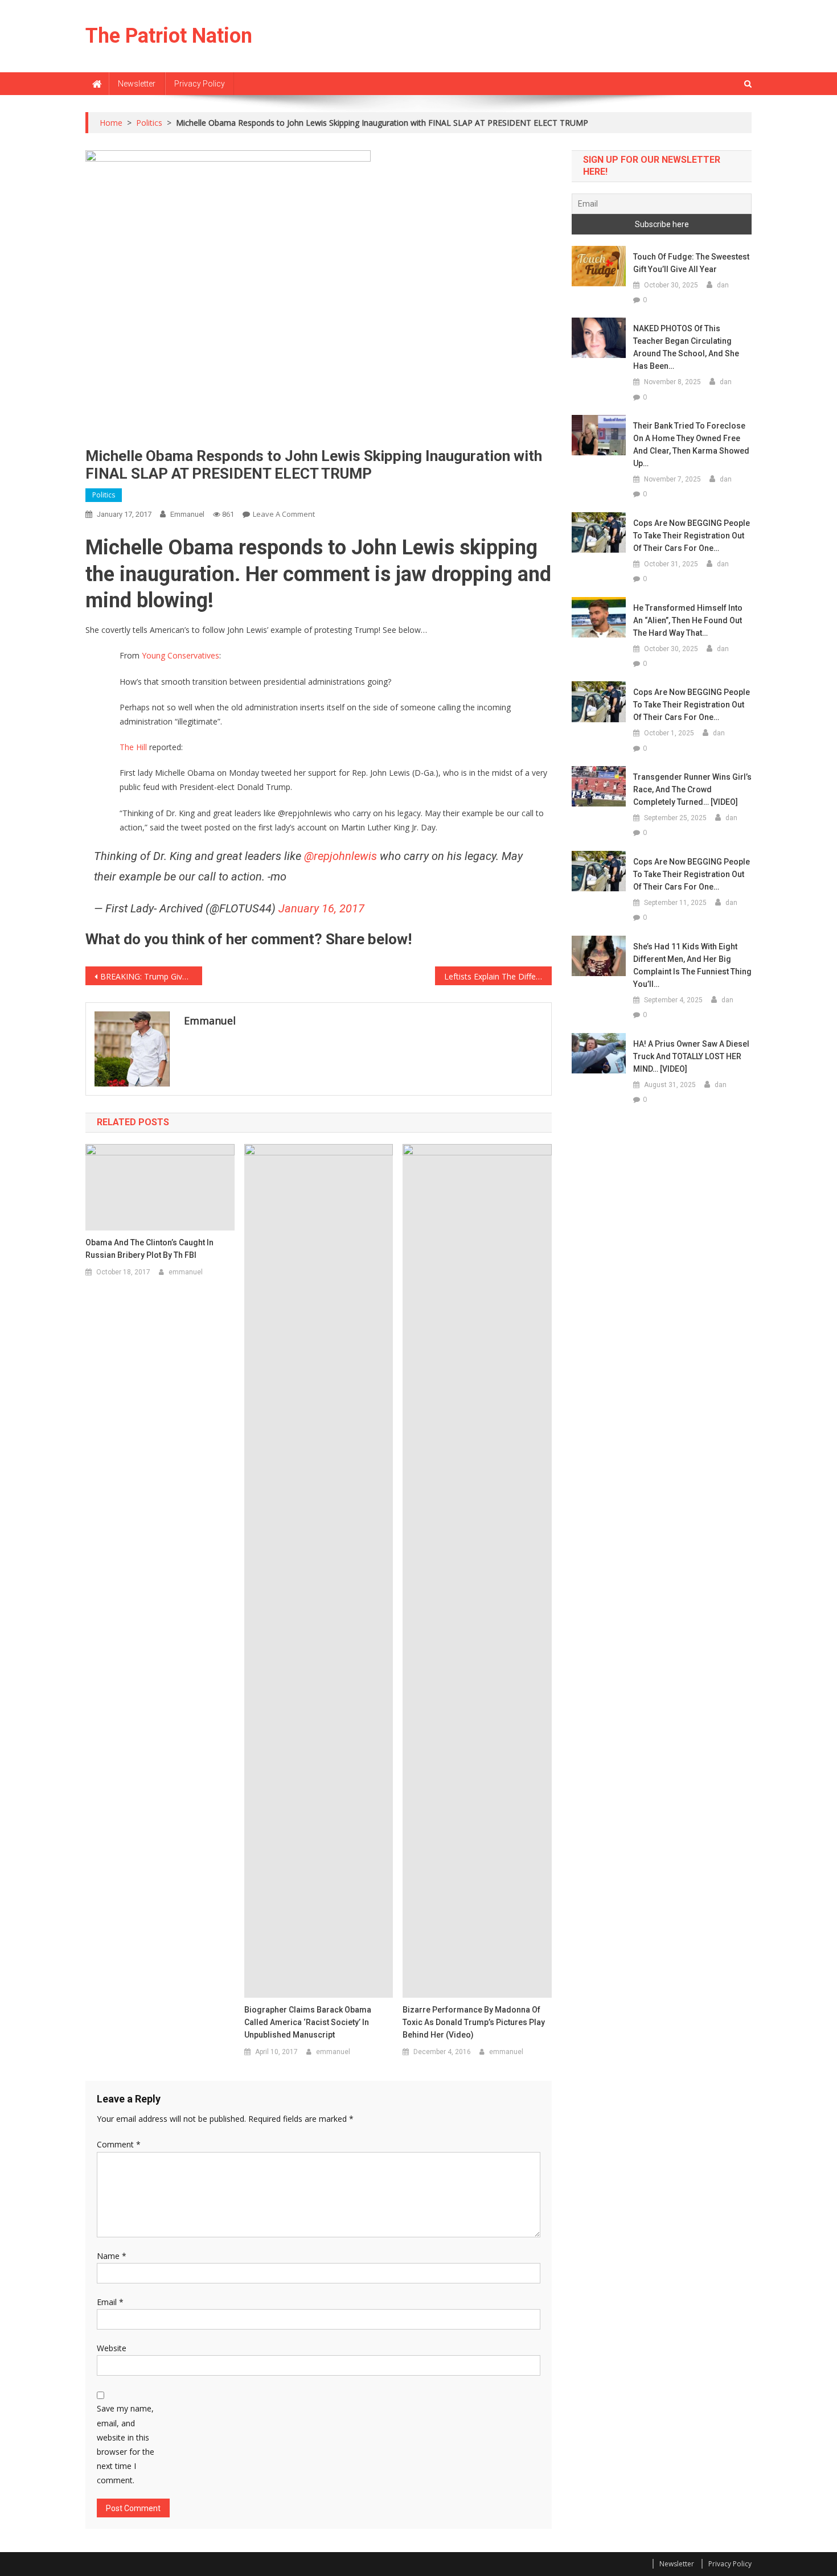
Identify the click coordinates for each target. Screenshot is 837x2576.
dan (723, 285)
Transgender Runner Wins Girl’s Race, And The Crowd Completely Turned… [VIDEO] (692, 789)
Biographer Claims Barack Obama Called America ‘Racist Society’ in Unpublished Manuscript (308, 2022)
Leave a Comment (284, 514)
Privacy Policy (200, 84)
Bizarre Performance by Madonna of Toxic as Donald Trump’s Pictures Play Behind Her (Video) (474, 2022)
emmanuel (187, 514)
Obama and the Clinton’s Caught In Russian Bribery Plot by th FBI (149, 1249)
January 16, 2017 (321, 908)
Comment (119, 2144)
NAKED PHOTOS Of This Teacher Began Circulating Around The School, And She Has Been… (686, 347)
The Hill (133, 747)
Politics (104, 495)
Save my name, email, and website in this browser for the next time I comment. (126, 2444)
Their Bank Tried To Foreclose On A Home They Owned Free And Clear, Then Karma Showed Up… (691, 445)
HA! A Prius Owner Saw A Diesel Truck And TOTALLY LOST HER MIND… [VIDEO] (691, 1056)
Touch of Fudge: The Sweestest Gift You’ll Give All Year (691, 263)
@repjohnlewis (340, 856)
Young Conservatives (180, 655)
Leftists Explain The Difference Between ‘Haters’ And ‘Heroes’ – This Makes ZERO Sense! (498, 976)
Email (110, 2302)
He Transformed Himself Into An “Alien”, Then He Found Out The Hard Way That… (688, 620)
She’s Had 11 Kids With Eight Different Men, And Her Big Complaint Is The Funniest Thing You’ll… (692, 965)
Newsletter (137, 84)
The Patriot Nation (169, 36)
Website (112, 2348)
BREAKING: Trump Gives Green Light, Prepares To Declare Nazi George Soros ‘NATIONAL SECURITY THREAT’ (151, 976)
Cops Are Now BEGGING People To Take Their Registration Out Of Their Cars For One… (692, 536)
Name (112, 2256)
